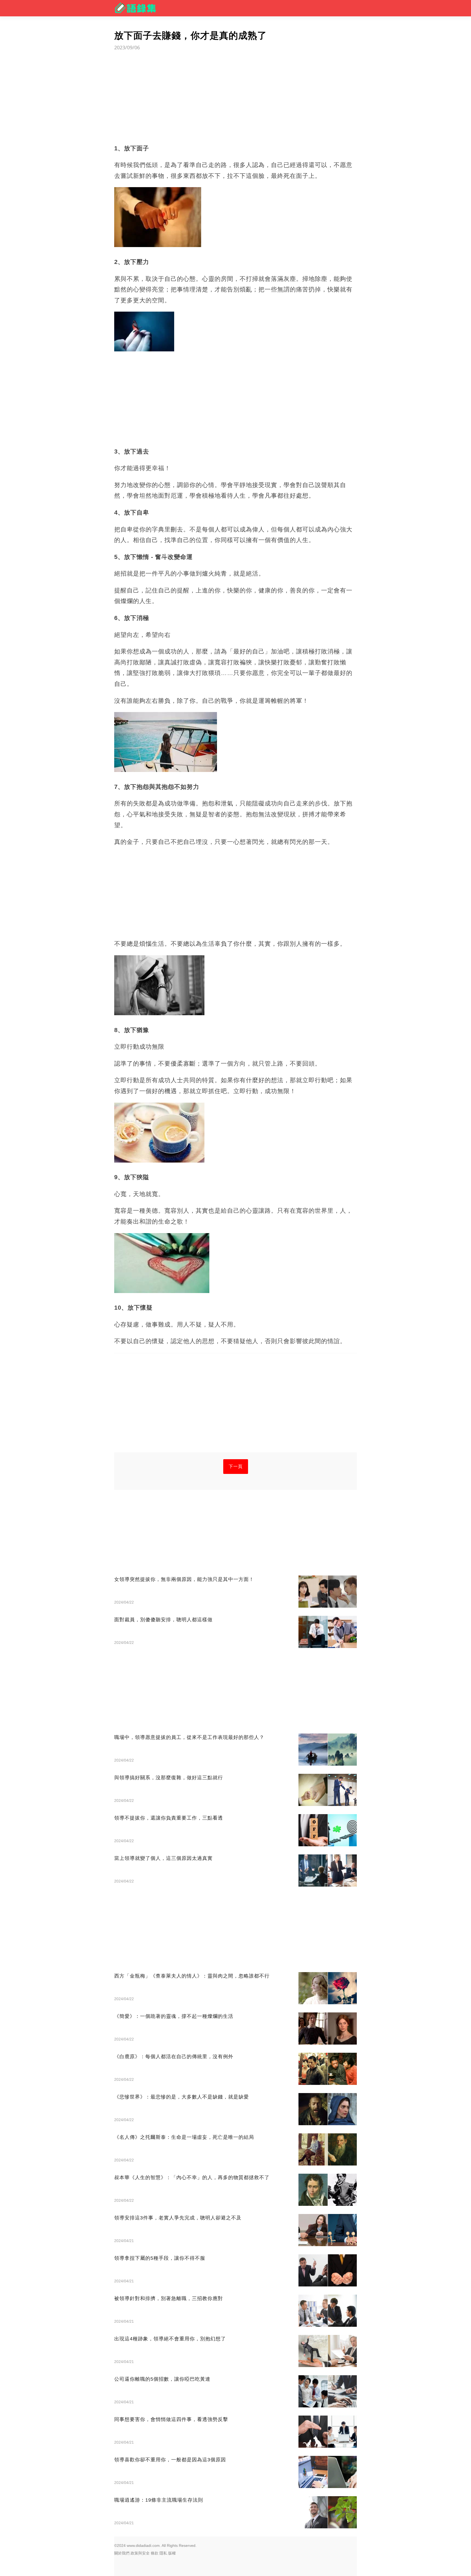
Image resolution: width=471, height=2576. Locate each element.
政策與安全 (140, 2553)
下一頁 (236, 1466)
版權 (172, 2553)
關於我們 (122, 2553)
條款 (155, 2553)
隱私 (163, 2553)
